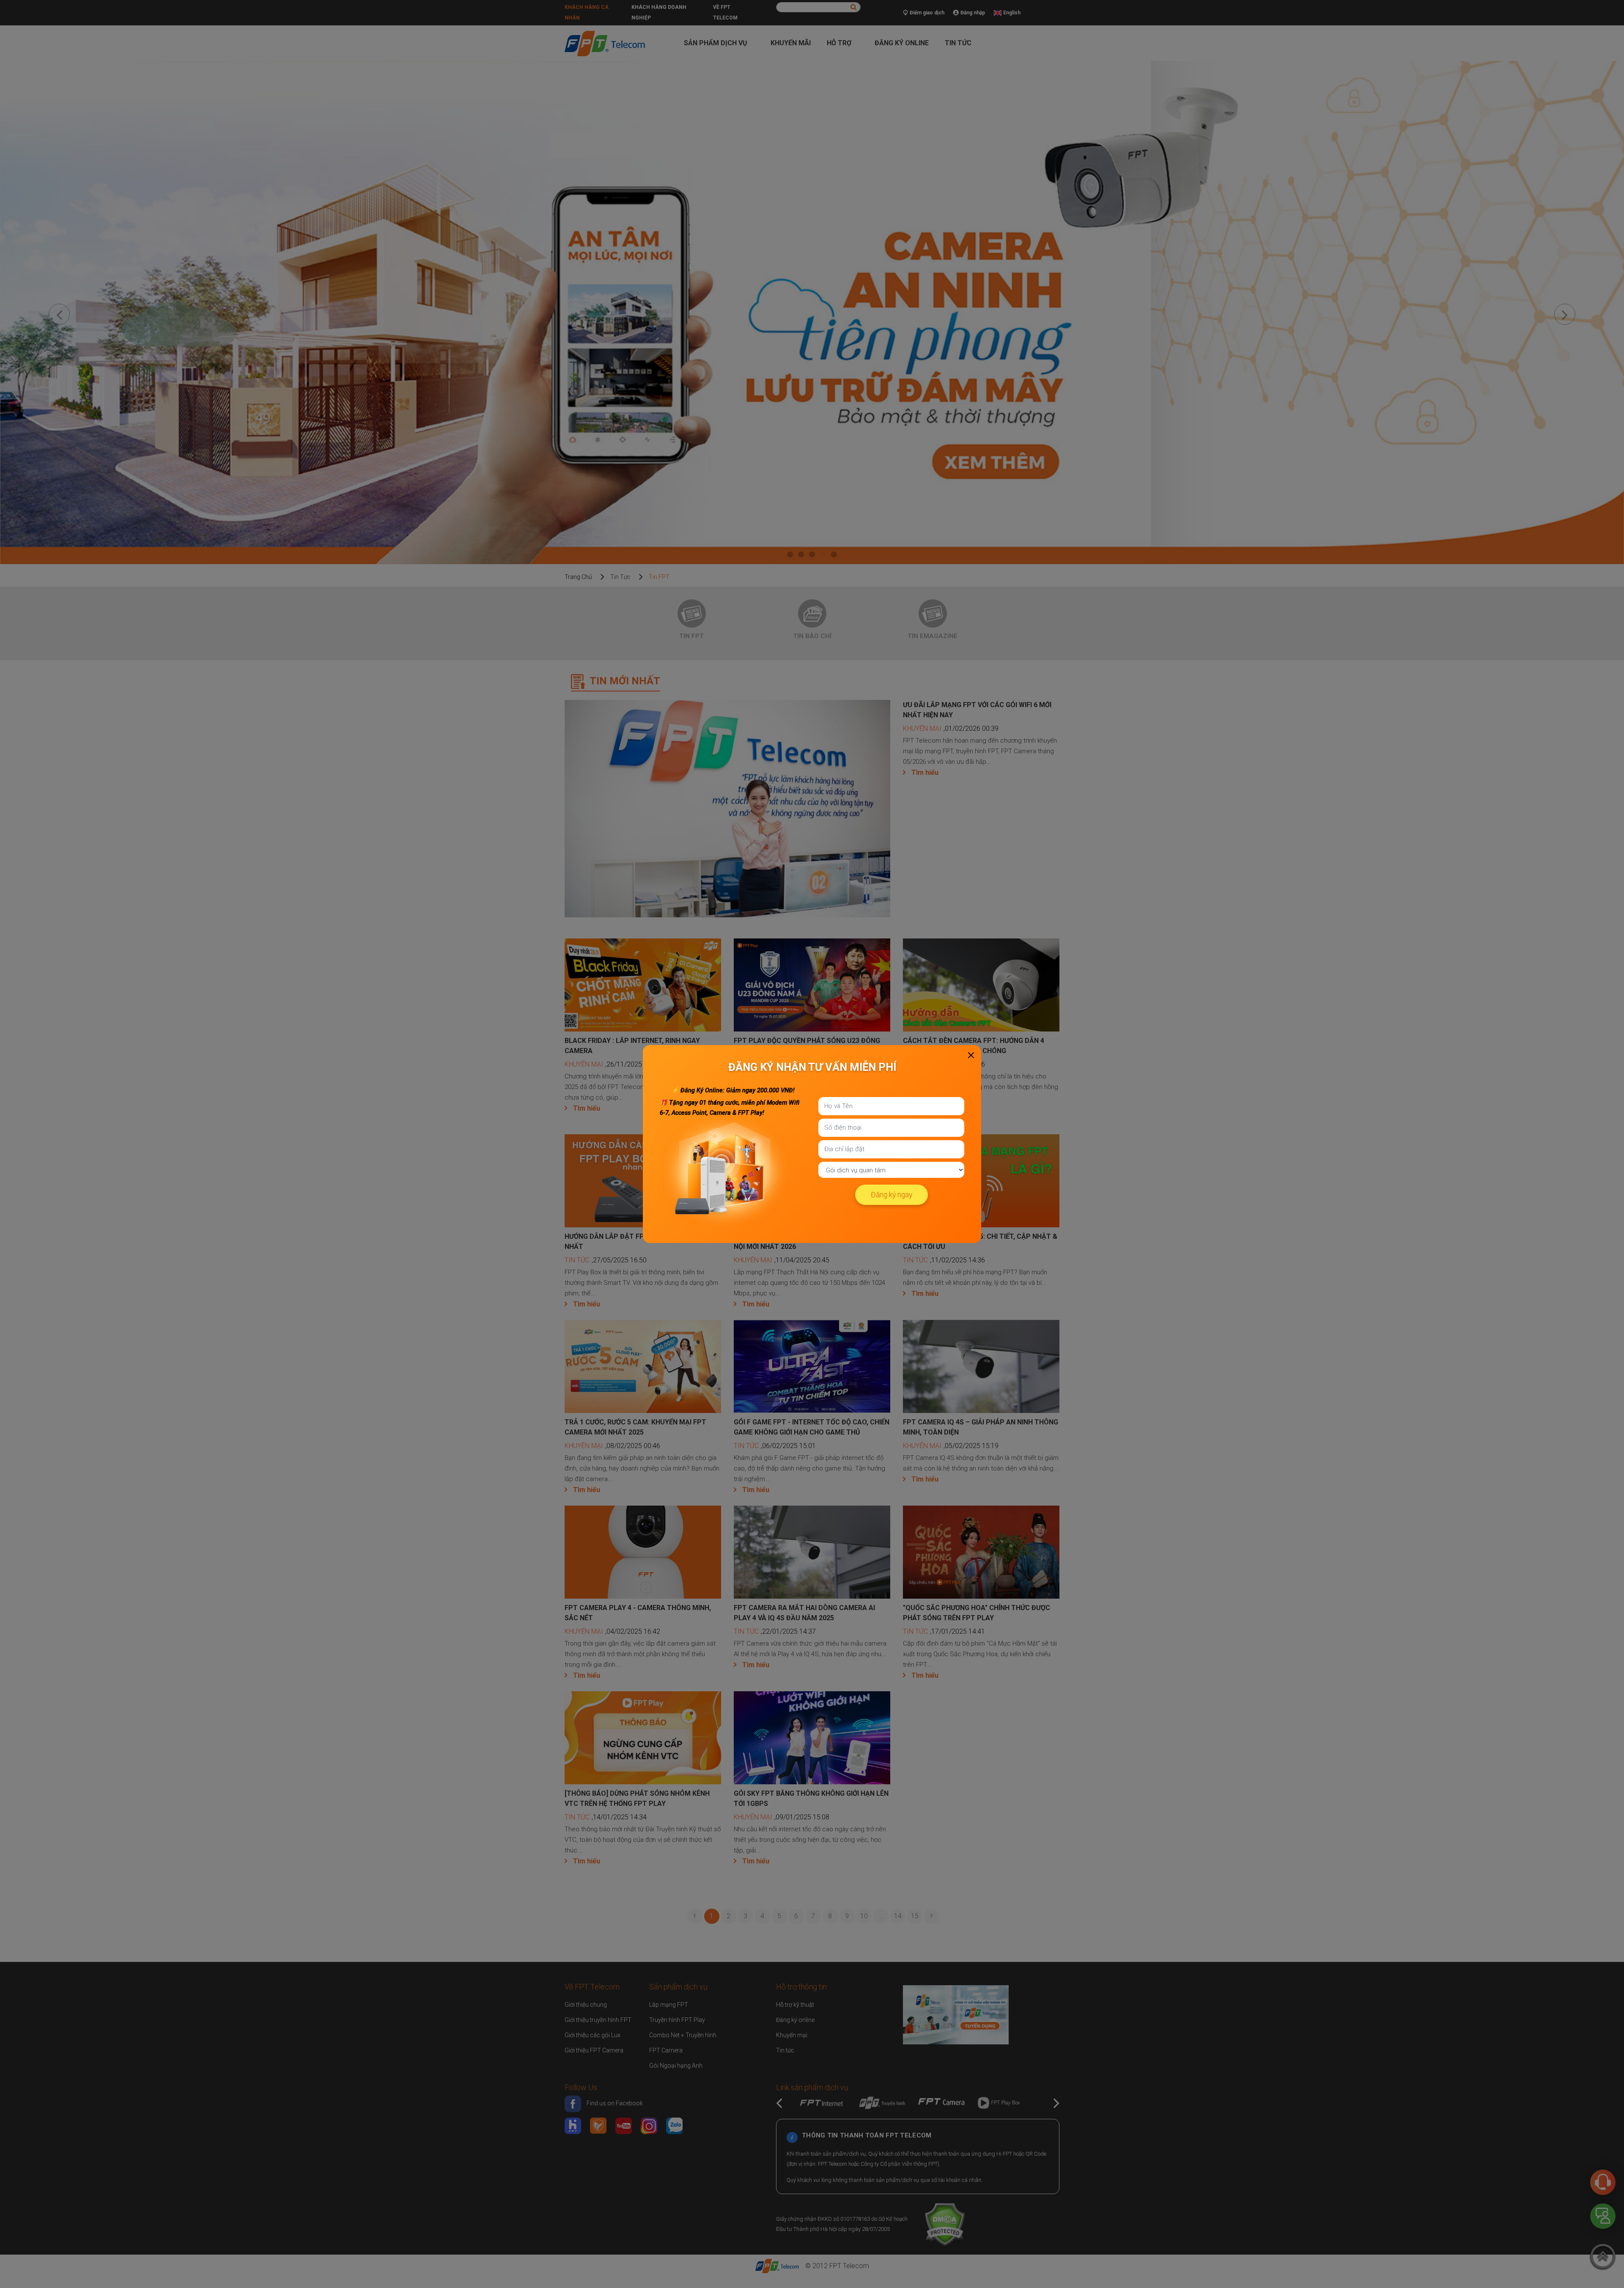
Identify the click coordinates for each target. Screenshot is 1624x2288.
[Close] (971, 1055)
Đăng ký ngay (892, 1195)
